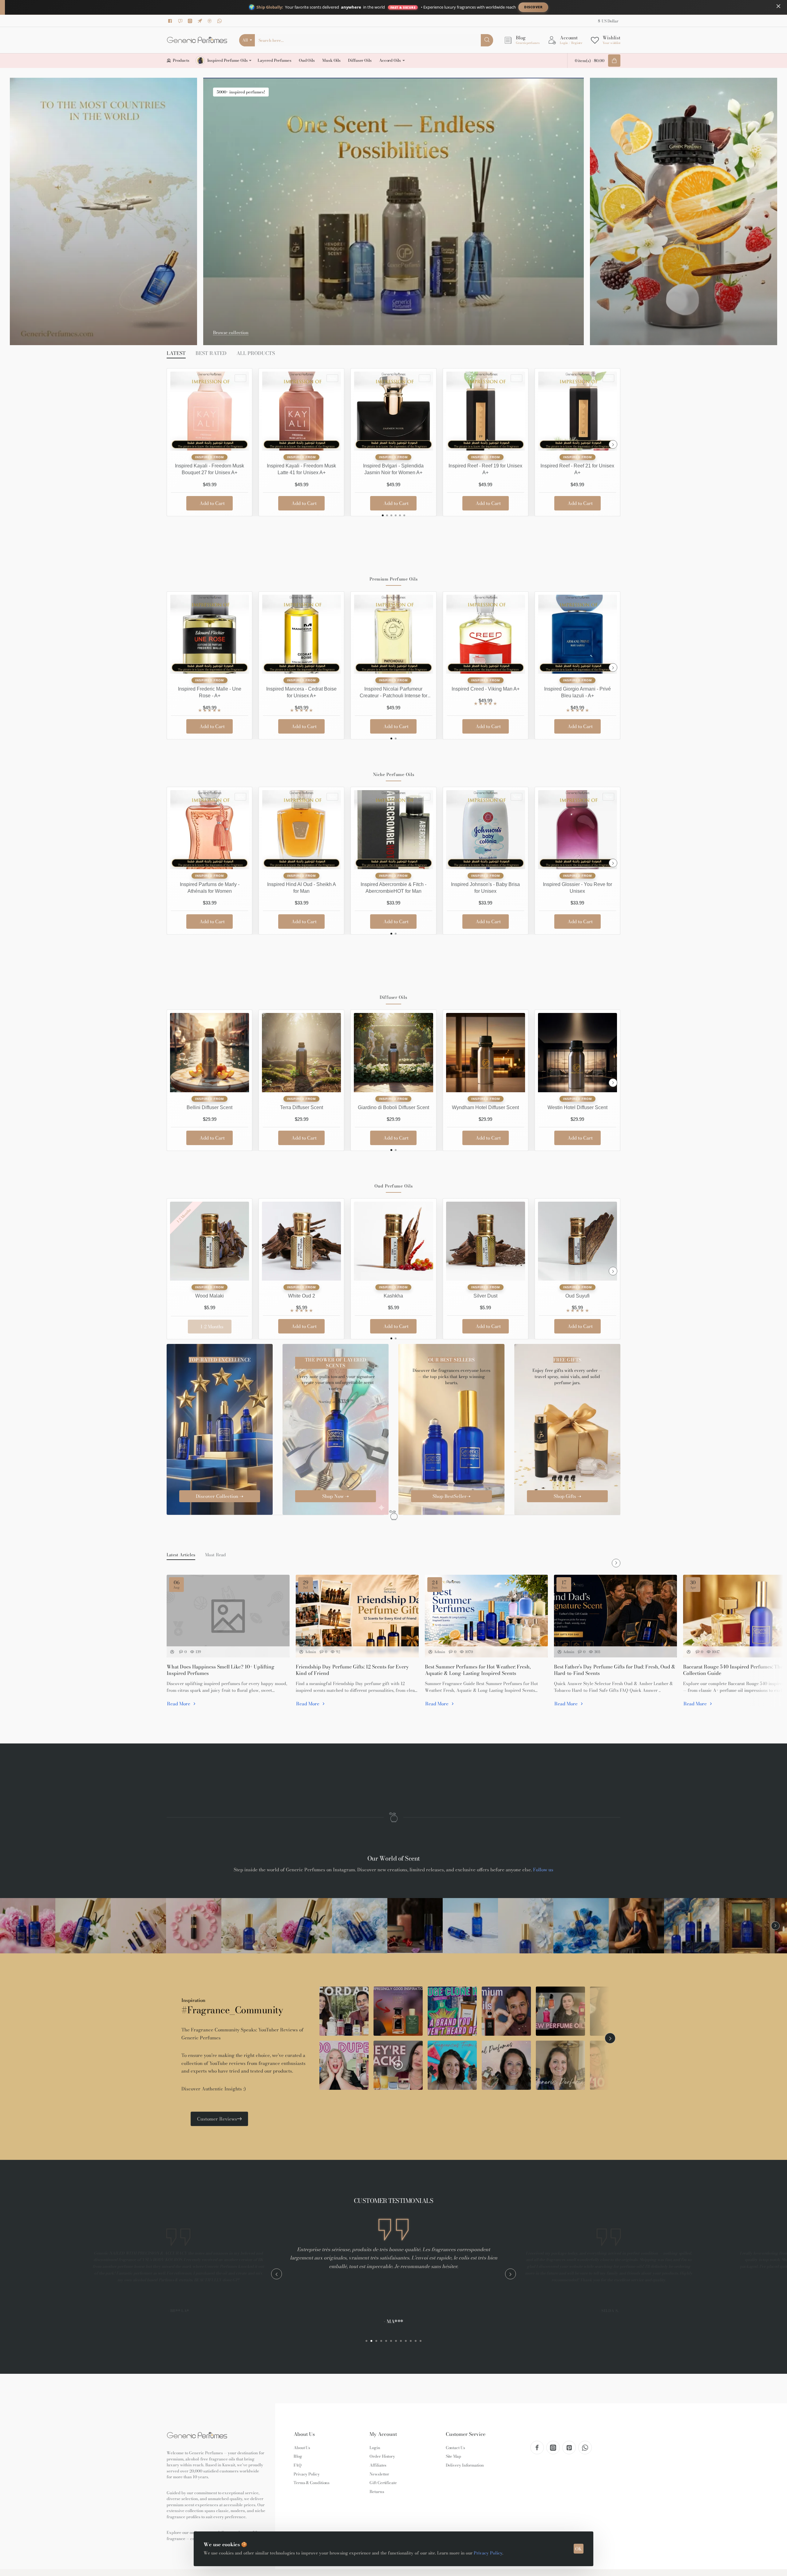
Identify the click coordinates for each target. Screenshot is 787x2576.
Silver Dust (485, 1296)
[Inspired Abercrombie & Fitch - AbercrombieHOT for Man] (393, 830)
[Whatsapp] (220, 21)
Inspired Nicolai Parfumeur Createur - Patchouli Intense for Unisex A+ (393, 693)
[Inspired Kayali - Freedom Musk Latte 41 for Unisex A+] (301, 411)
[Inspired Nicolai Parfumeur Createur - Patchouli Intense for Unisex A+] (393, 634)
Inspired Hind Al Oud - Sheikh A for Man (302, 888)
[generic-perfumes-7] (360, 1926)
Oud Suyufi (577, 1296)
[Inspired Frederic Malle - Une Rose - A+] (210, 634)
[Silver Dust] (486, 1241)
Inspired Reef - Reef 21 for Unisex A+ (577, 469)
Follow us (543, 1870)
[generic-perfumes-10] (526, 1926)
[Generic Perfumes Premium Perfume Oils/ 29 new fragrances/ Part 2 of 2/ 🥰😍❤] (615, 2011)
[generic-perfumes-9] (470, 1926)
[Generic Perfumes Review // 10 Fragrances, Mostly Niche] (506, 2065)
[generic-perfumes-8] (415, 1926)
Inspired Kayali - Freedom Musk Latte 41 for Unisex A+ (301, 469)
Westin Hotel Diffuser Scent (577, 1107)
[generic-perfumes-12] (636, 1926)
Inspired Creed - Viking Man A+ (486, 689)
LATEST (176, 353)
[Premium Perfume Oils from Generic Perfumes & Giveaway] (506, 2011)
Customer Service (466, 2434)
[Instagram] (191, 21)
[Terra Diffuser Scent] (301, 1052)
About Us (304, 2434)
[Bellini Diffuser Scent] (210, 1052)
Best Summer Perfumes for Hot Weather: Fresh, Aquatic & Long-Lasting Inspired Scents (478, 1670)
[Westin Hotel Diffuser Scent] (577, 1052)
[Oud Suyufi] (577, 1241)
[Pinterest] (211, 21)
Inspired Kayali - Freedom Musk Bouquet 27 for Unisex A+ (210, 469)
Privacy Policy (488, 2553)
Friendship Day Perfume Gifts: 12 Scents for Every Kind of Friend (352, 1670)
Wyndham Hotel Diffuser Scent (485, 1107)
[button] (210, 503)
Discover (533, 7)
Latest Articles (181, 1555)
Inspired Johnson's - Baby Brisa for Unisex (485, 888)
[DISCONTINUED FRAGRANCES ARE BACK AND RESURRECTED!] (398, 2065)
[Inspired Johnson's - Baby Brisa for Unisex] (486, 830)
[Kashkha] (393, 1241)
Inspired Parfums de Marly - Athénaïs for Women (210, 888)
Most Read (216, 1555)
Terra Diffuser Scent (302, 1107)
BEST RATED (211, 353)
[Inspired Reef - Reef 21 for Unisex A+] (577, 411)
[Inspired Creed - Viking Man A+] (486, 634)
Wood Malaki (210, 1296)
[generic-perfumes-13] (692, 1926)
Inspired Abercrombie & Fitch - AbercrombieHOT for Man (393, 888)
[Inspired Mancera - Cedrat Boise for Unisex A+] (301, 634)
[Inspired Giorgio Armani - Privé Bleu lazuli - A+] (577, 634)
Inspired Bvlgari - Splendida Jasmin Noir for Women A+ (393, 469)
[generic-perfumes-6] (304, 1926)
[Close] (778, 6)
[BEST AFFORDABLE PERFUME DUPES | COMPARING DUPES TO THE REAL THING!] (615, 2065)
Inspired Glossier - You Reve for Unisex (577, 888)
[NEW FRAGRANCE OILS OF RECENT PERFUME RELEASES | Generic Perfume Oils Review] (560, 2011)
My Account (383, 2434)
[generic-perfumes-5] (249, 1926)
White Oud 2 (302, 1296)
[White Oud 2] (301, 1241)
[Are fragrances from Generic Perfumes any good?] (398, 2011)
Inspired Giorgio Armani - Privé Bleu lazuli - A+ (577, 692)
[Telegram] (201, 21)
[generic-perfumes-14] (747, 1926)
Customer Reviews (217, 2119)
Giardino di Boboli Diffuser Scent (393, 1107)
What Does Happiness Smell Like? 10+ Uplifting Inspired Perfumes (221, 1670)
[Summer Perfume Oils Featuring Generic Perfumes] (452, 2065)
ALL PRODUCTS (256, 353)
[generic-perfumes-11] (581, 1926)
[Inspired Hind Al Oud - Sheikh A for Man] (301, 830)
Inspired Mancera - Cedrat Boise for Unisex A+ (301, 692)
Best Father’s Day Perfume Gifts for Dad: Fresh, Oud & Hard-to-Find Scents (615, 1670)
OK (579, 2549)
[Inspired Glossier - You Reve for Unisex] (577, 830)
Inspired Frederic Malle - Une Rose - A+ (210, 692)
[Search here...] (487, 40)
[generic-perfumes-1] (28, 1926)
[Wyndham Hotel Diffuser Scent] (486, 1052)
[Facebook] (171, 21)
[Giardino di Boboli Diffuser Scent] (393, 1052)
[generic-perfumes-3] (138, 1926)
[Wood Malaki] (210, 1241)
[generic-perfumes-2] (83, 1926)
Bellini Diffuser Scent (210, 1107)
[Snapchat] (181, 21)
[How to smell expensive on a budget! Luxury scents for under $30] (344, 2011)
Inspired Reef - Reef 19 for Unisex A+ (485, 469)
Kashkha (393, 1296)
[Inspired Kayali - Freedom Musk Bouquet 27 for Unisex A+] (210, 411)
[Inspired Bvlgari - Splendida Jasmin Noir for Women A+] (393, 411)
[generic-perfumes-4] (194, 1926)
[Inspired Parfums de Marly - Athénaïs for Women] (210, 830)
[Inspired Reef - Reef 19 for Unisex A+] (486, 411)
